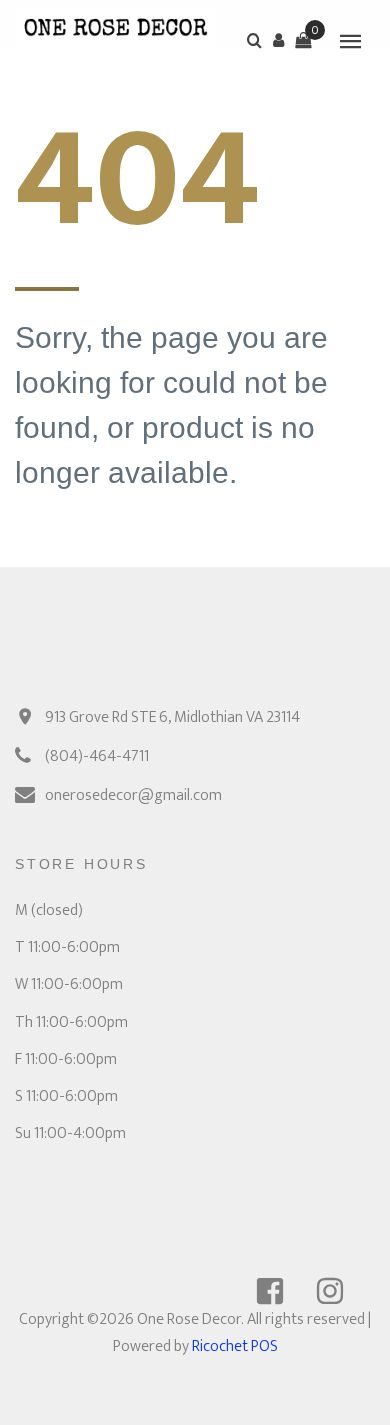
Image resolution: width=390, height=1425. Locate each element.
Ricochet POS (235, 1346)
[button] (279, 40)
